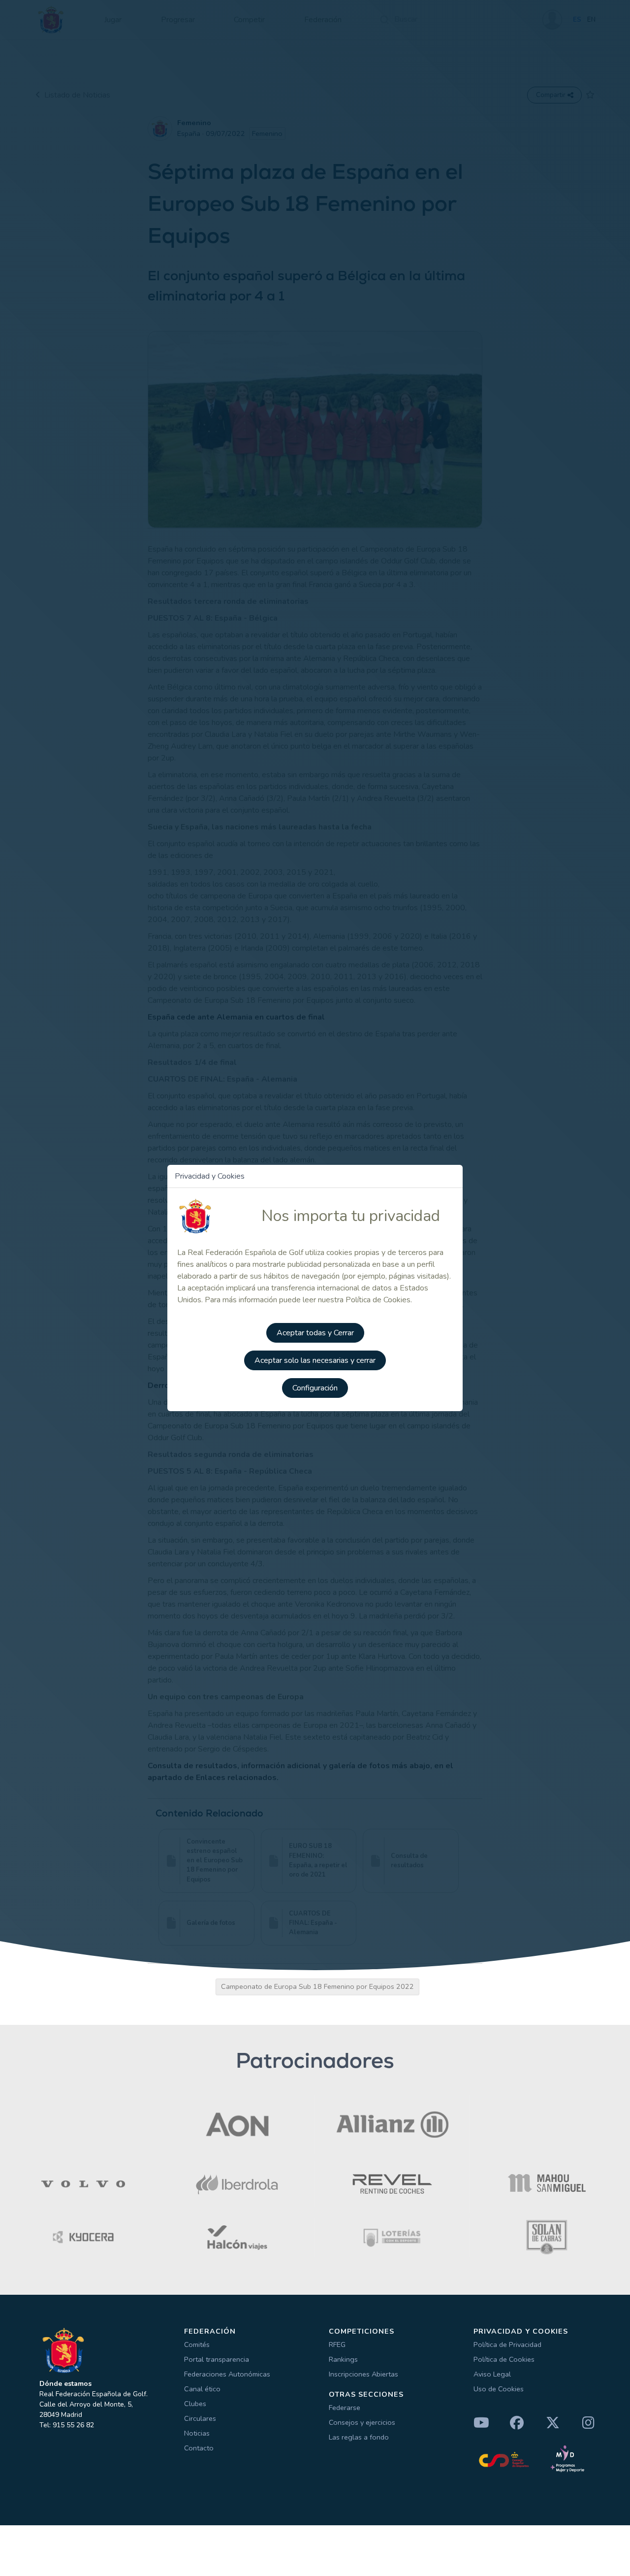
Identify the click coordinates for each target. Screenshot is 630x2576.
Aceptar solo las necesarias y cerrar (315, 1360)
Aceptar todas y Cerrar (315, 1333)
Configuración (315, 1388)
